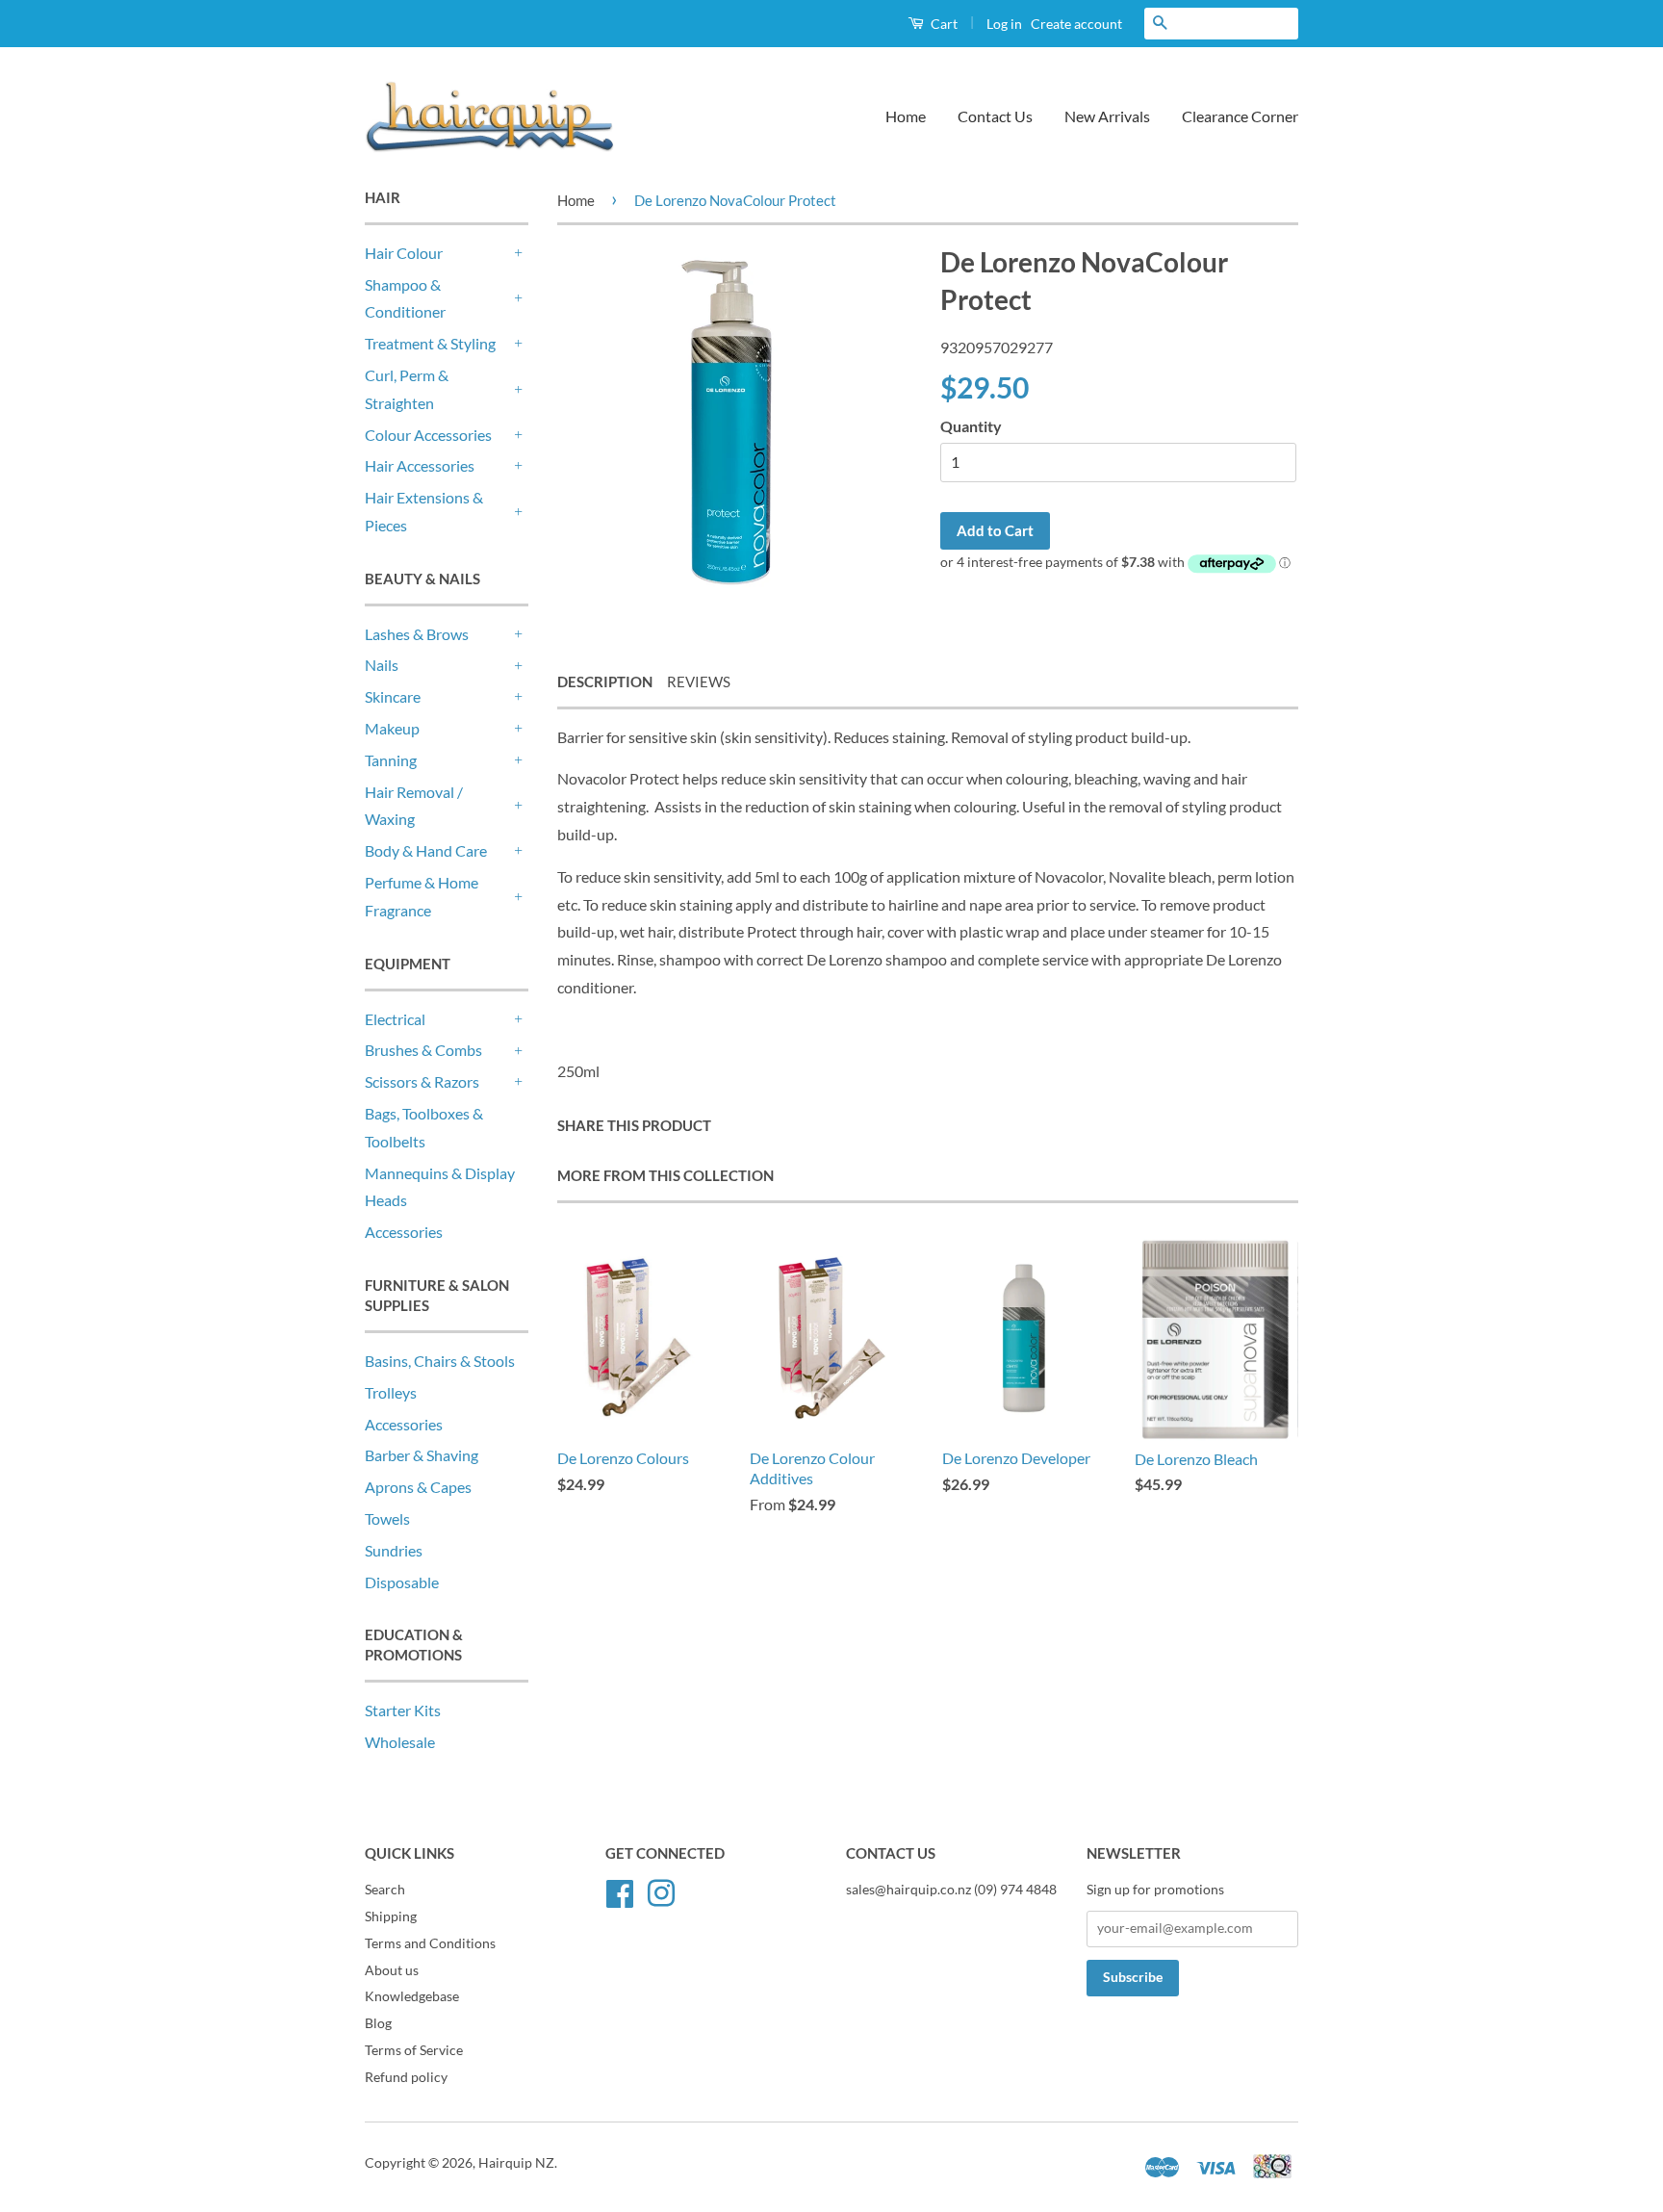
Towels (387, 1518)
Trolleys (391, 1392)
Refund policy (406, 2077)
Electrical (395, 1019)
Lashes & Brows (417, 634)
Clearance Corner (1240, 116)
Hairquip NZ (516, 2163)
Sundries (394, 1550)
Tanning (391, 760)
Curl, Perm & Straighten (407, 389)
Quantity (971, 426)
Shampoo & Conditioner (405, 298)
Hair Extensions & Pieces (424, 511)
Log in (1004, 24)
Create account (1076, 24)
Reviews (699, 682)
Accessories (404, 1232)
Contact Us (995, 116)
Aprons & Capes (418, 1487)
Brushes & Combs (423, 1050)
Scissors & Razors (422, 1081)
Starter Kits (403, 1710)
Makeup (392, 728)
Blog (378, 2023)
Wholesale (400, 1742)
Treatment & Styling (430, 343)
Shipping (391, 1916)
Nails (382, 665)
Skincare (393, 696)
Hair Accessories (420, 465)
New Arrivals (1107, 116)
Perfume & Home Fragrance (422, 896)
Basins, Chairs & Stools (440, 1361)
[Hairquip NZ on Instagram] (661, 1890)
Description (605, 682)
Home (906, 116)
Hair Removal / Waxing (414, 806)
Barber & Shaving (422, 1455)
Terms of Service (414, 2050)
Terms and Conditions (430, 1943)
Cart (943, 24)
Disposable (402, 1582)
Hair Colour (404, 253)
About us (392, 1970)
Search (385, 1890)
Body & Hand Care (426, 850)
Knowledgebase (412, 1996)
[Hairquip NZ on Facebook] (620, 1890)
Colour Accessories (428, 435)
